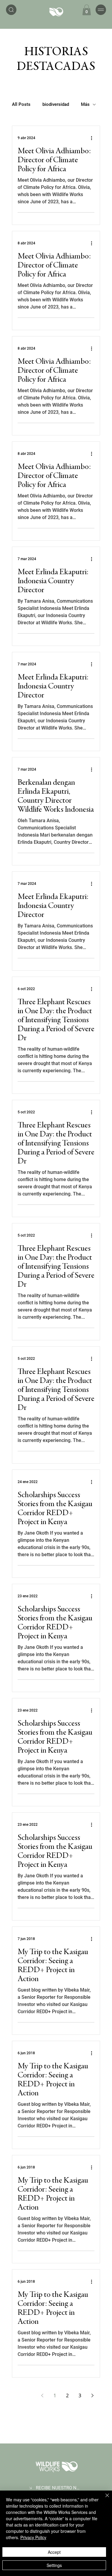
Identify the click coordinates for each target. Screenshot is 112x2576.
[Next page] (92, 2395)
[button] (87, 10)
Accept (54, 2552)
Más (85, 104)
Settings (54, 2565)
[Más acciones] (93, 138)
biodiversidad (56, 104)
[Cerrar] (104, 2499)
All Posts (21, 104)
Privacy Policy (33, 2537)
